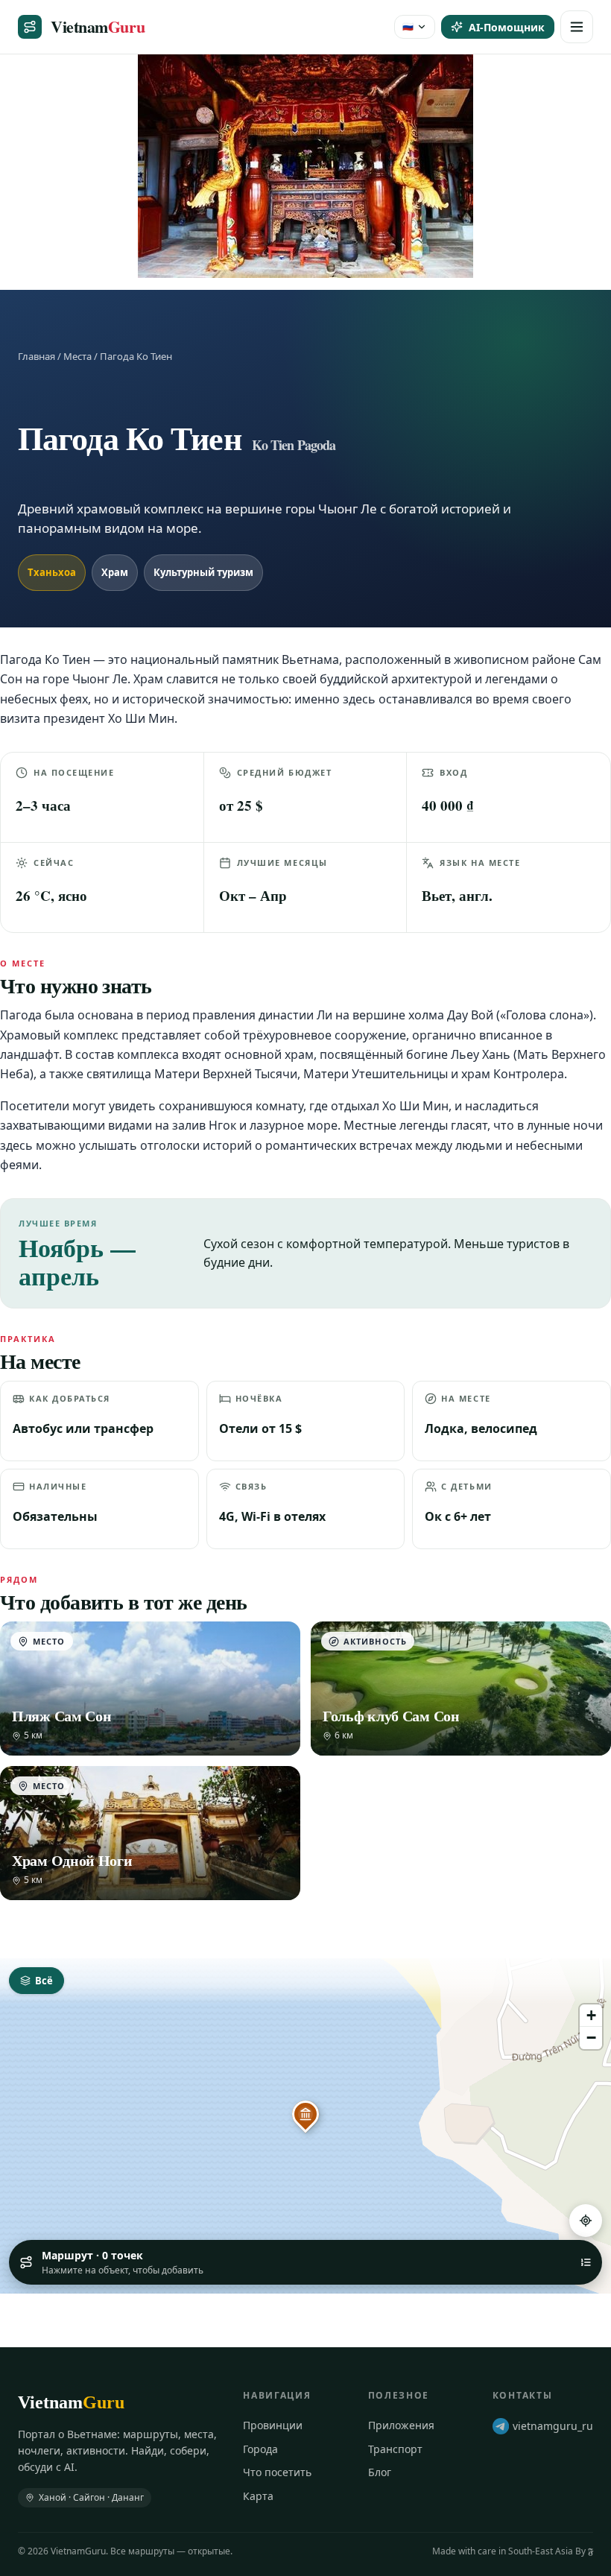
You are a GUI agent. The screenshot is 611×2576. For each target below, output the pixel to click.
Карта (258, 2496)
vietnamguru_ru (553, 2426)
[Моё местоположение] (586, 2221)
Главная (37, 356)
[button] (305, 2114)
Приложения (401, 2425)
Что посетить (277, 2472)
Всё (44, 1981)
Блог (380, 2472)
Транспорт (395, 2449)
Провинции (273, 2425)
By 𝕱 (584, 2551)
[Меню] (577, 27)
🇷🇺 (408, 26)
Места (77, 356)
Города (260, 2449)
